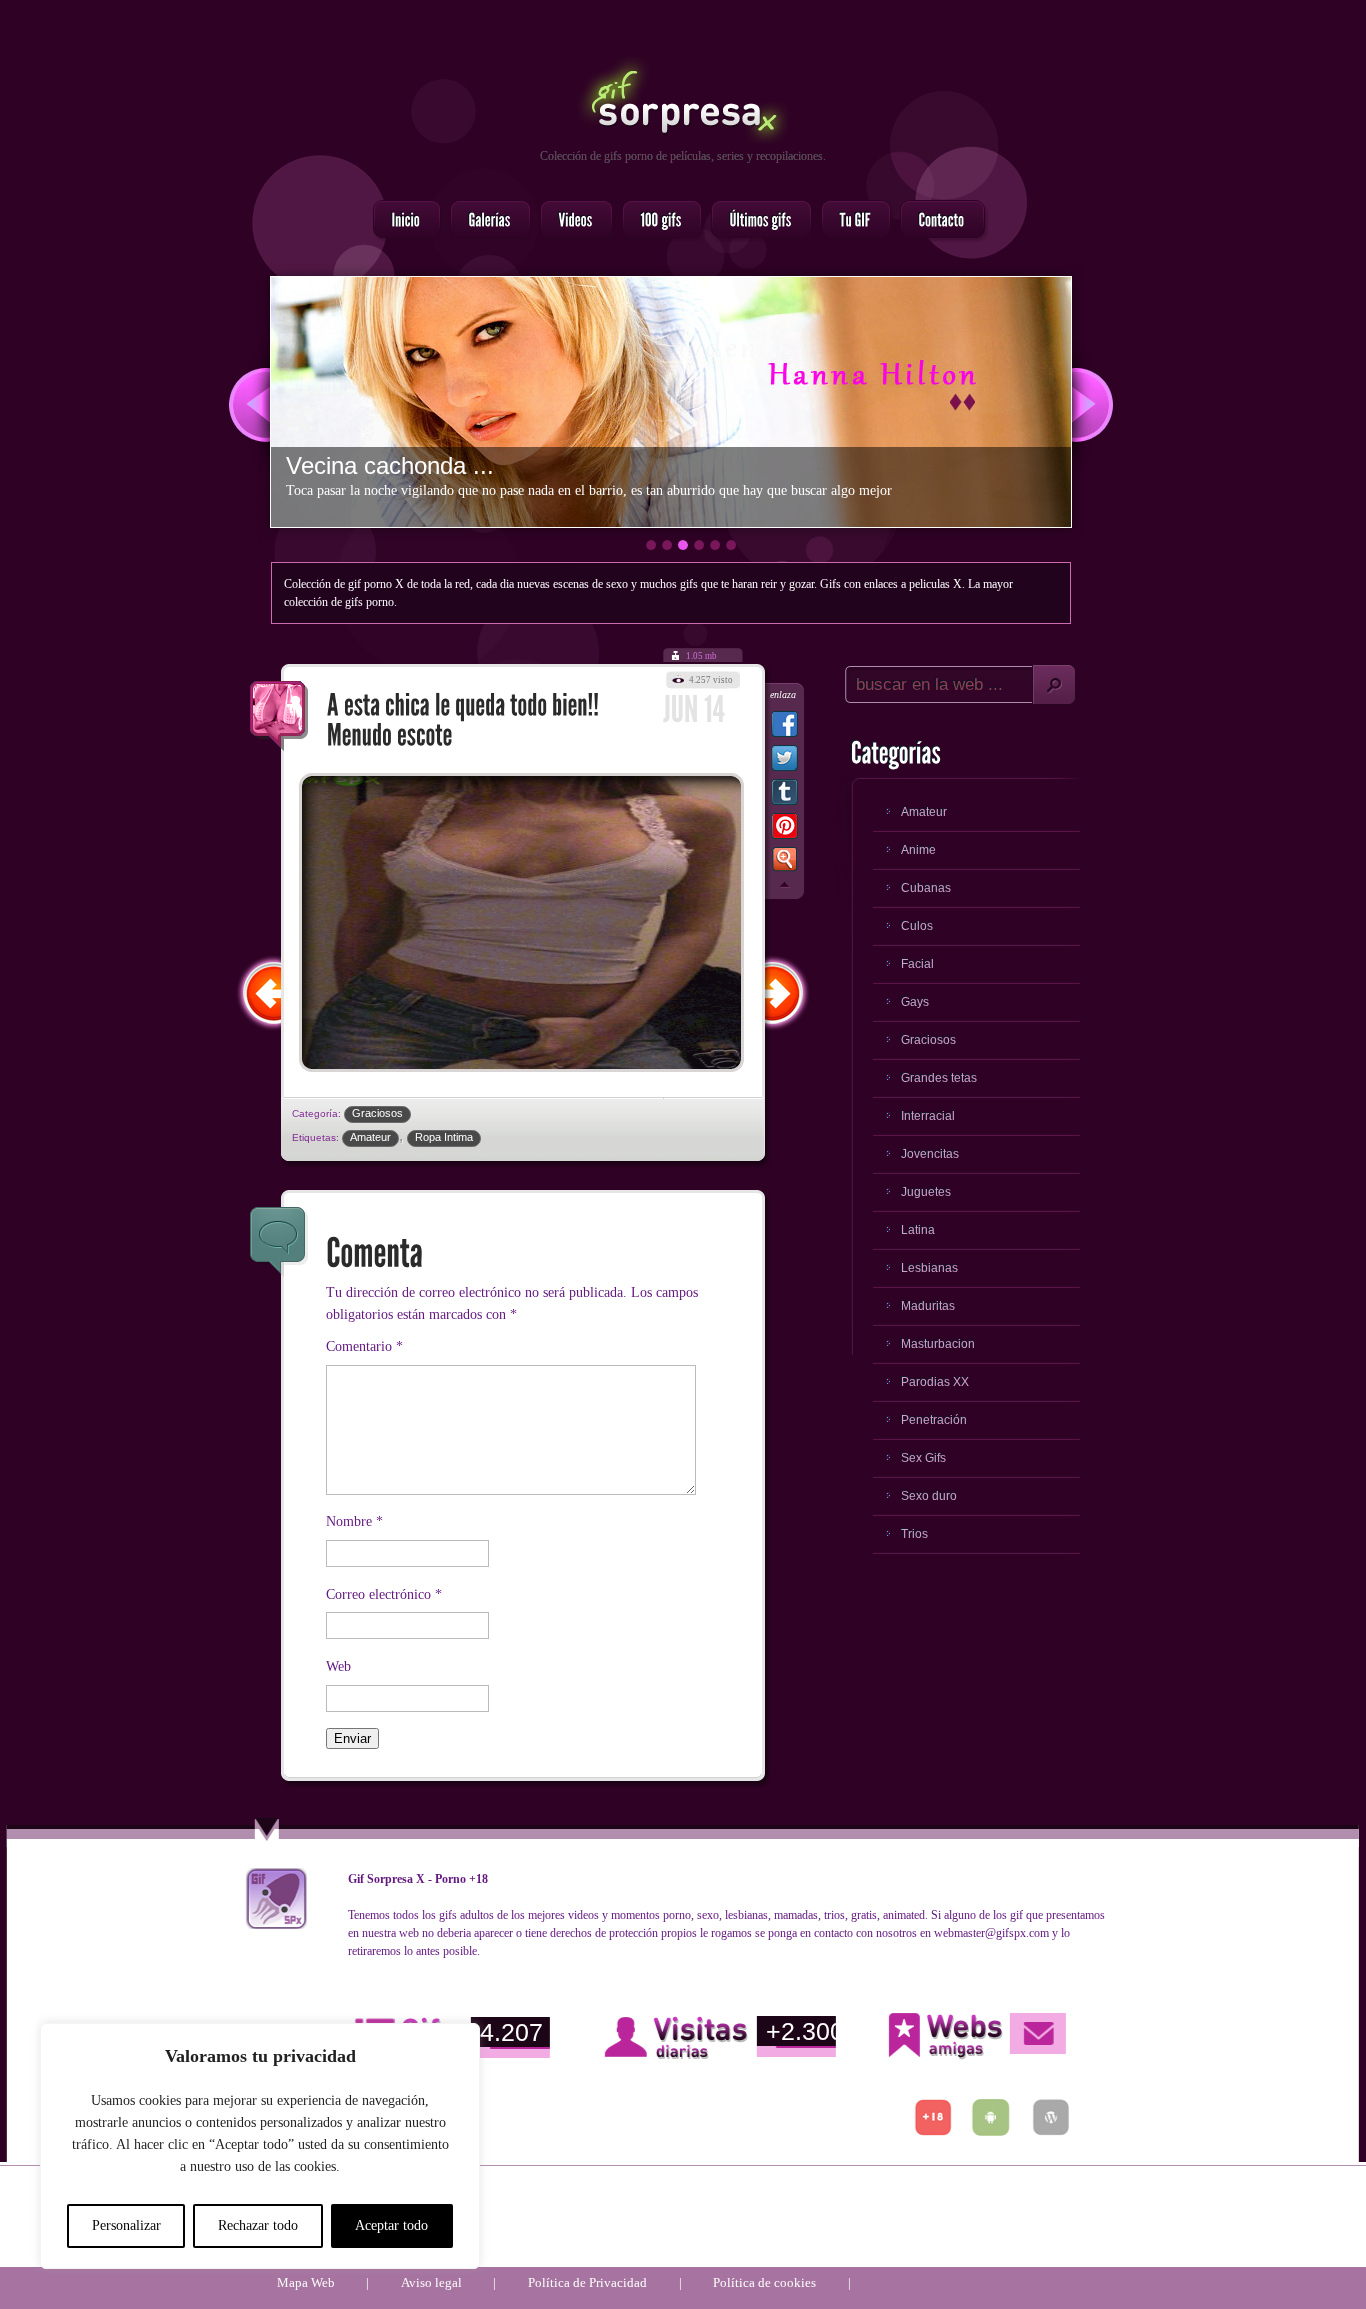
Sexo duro (929, 1496)
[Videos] (570, 221)
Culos (917, 926)
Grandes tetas (939, 1078)
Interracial (928, 1116)
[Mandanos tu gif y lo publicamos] (850, 221)
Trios (914, 1534)
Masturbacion (938, 1344)
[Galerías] (484, 221)
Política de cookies (764, 2282)
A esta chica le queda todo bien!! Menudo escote (279, 716)
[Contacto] (936, 221)
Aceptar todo (391, 2225)
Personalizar (126, 2225)
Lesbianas (929, 1268)
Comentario (364, 1346)
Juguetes (926, 1192)
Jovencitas (930, 1154)
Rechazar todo (258, 2225)
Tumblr (784, 796)
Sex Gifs (923, 1458)
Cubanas (926, 888)
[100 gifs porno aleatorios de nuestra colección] (656, 221)
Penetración (934, 1420)
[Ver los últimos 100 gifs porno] (755, 221)
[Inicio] (401, 221)
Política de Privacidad (587, 2282)
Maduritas (928, 1306)
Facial (917, 964)
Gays (915, 1002)
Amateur (370, 1137)
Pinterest (784, 830)
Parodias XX (935, 1382)
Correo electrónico (384, 1594)
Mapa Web (306, 2282)
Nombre (354, 1521)
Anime (918, 850)
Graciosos (377, 1113)
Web (338, 1666)
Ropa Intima (444, 1137)
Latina (918, 1230)
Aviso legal (431, 2282)
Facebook (784, 728)
